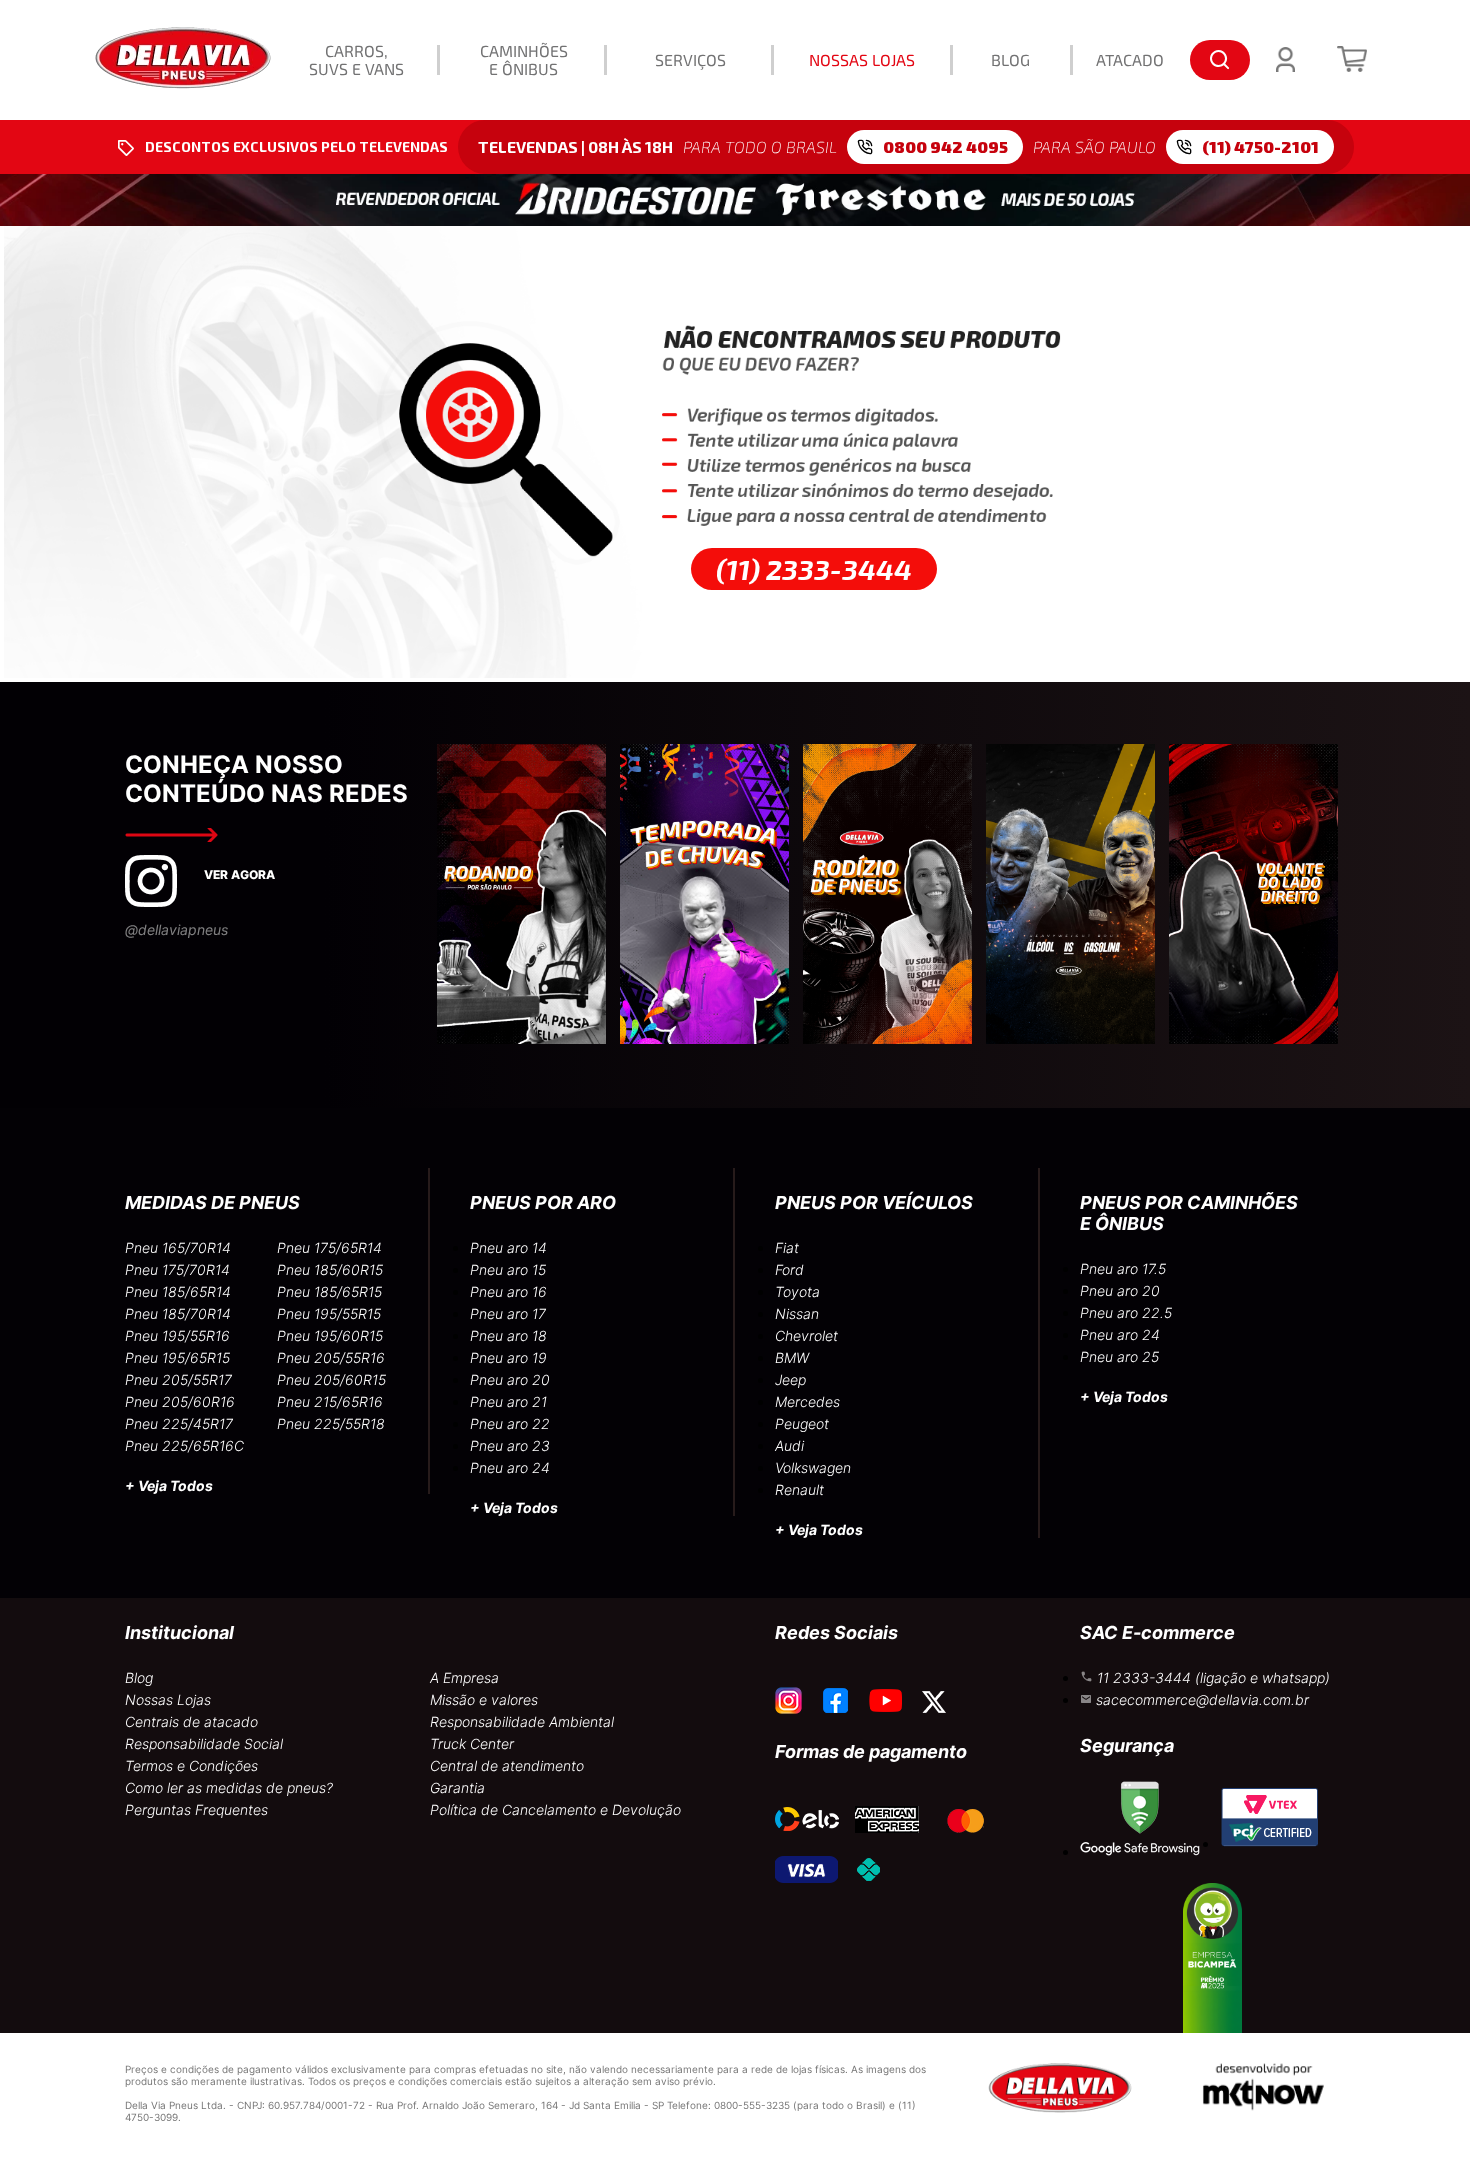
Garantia (457, 1787)
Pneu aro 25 (1119, 1356)
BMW (792, 1357)
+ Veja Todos (169, 1485)
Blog (139, 1677)
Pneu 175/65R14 (329, 1247)
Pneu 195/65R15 (177, 1357)
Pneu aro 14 (508, 1247)
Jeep (790, 1379)
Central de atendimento (507, 1765)
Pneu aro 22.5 (1126, 1312)
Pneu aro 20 (510, 1379)
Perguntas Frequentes (196, 1809)
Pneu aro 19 (508, 1357)
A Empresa (464, 1677)
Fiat (787, 1247)
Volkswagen (813, 1467)
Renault (799, 1489)
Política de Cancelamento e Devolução (555, 1809)
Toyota (797, 1291)
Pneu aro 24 (510, 1467)
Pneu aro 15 (508, 1269)
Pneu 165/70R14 (178, 1247)
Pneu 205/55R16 (331, 1357)
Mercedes (807, 1401)
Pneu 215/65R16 (330, 1401)
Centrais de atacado (191, 1721)
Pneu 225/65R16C (184, 1445)
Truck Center (472, 1743)
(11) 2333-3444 (814, 569)
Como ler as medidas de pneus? (229, 1787)
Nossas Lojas (168, 1699)
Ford (789, 1269)
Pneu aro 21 (508, 1401)
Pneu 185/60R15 (330, 1269)
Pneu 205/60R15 (331, 1379)
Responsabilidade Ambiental (522, 1721)
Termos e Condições (191, 1765)
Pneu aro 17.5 (1123, 1268)
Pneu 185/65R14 (178, 1291)
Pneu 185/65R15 (329, 1291)
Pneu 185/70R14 (178, 1313)
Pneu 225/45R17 (179, 1423)
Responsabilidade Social (204, 1743)
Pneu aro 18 (508, 1335)
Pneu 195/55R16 (177, 1335)
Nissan (797, 1313)
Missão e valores (484, 1699)
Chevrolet (806, 1335)
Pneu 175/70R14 (177, 1269)
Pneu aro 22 (510, 1423)
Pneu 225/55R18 (331, 1423)
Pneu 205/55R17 (178, 1379)
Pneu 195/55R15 (329, 1313)
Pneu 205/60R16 (180, 1401)
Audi (789, 1445)
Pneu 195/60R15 (330, 1335)
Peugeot (802, 1423)
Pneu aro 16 (508, 1291)
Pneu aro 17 (508, 1313)
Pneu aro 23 (510, 1445)
